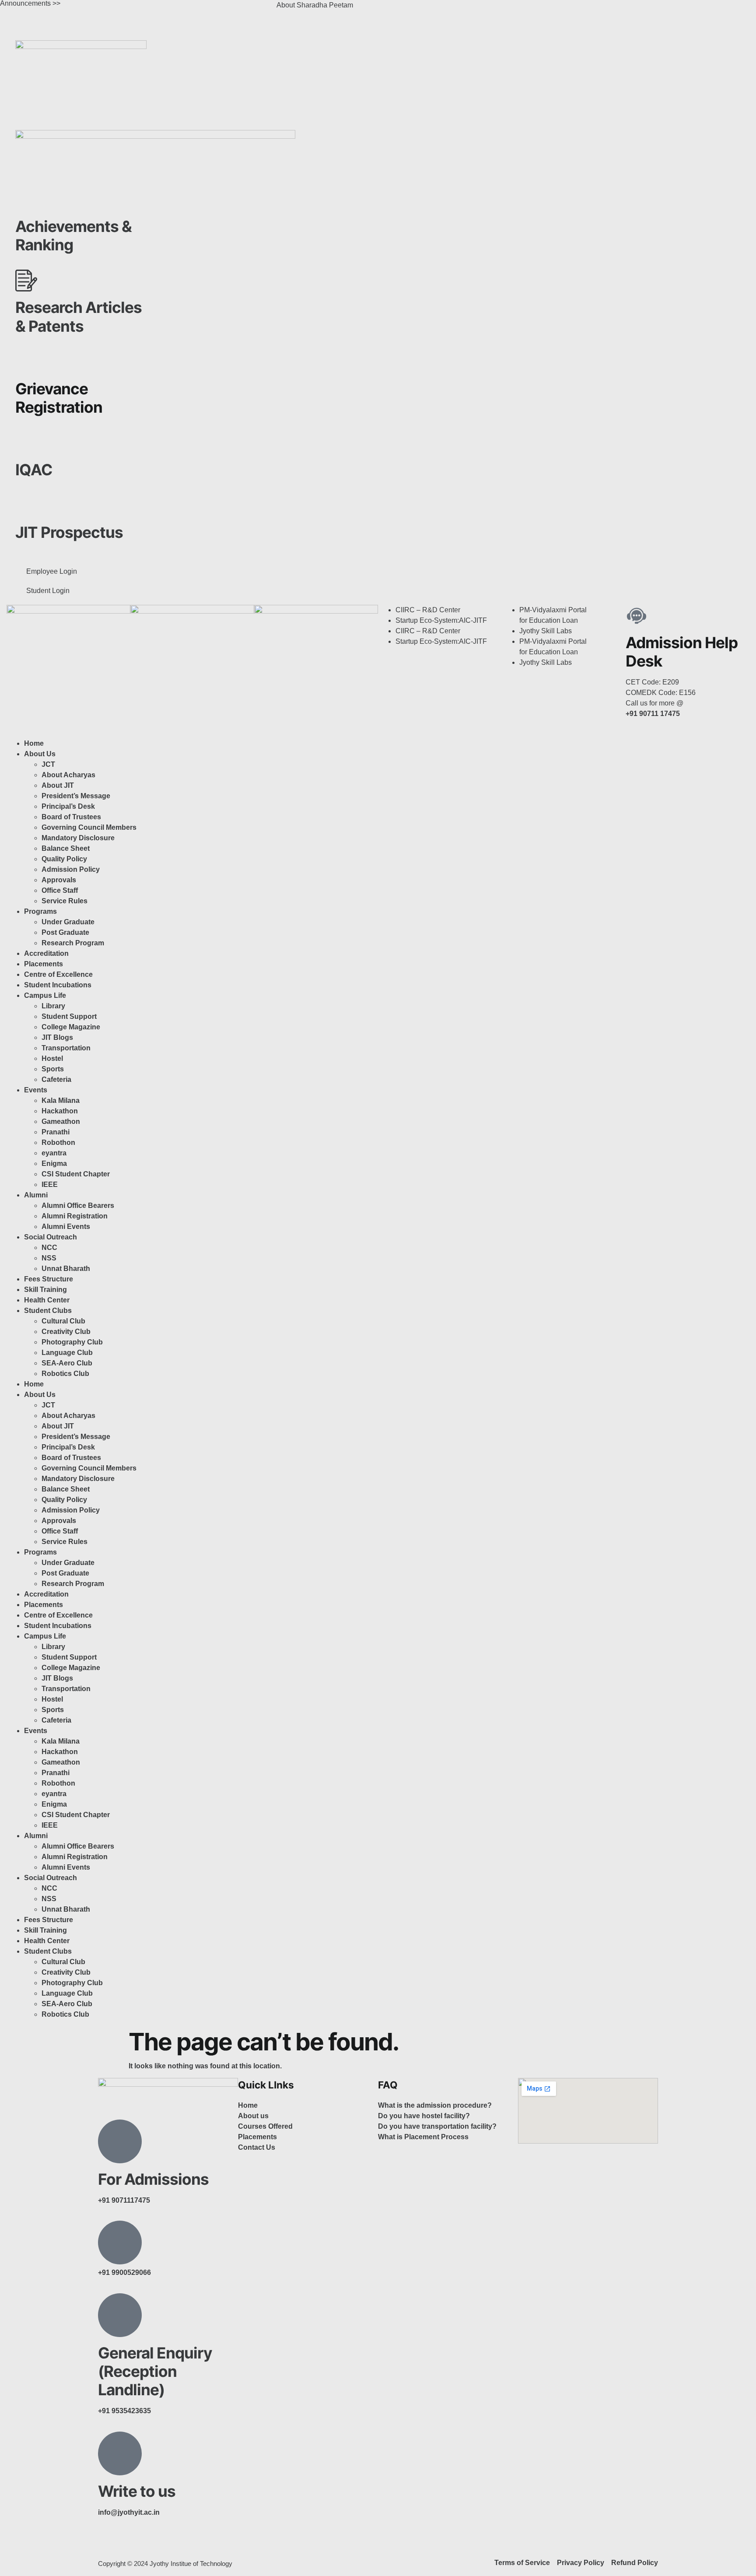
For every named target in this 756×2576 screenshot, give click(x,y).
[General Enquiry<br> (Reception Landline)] (120, 2315)
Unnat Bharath (66, 1269)
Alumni (36, 1195)
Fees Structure (49, 1279)
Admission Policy (71, 869)
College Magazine (71, 1027)
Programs (40, 911)
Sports (53, 1069)
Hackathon (60, 1111)
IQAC (34, 470)
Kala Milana (61, 1100)
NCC (49, 1248)
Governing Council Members (89, 827)
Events (36, 1090)
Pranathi (56, 1132)
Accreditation (46, 953)
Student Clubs (48, 1311)
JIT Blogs (57, 1037)
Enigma (54, 1163)
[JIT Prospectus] (26, 505)
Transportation (66, 1048)
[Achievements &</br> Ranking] (26, 200)
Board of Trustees (71, 817)
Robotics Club (65, 1374)
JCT (48, 764)
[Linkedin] (460, 11)
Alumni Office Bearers (79, 1206)
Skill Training (45, 1290)
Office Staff (60, 890)
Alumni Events (66, 1227)
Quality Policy (64, 859)
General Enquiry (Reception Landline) (155, 2371)
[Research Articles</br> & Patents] (26, 281)
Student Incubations (58, 985)
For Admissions (153, 2179)
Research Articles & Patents (79, 316)
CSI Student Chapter (76, 1174)
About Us (40, 754)
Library (53, 1006)
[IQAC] (26, 443)
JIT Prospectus (69, 532)
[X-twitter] (436, 11)
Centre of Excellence (58, 974)
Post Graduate (65, 932)
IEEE (50, 1184)
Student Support (69, 1016)
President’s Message (76, 796)
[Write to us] (120, 2453)
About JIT (58, 785)
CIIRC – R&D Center (428, 610)
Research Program (73, 943)
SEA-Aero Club (67, 1363)
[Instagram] (413, 11)
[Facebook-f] (109, 2544)
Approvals (59, 880)
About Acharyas (68, 775)
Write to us (137, 2491)
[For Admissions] (120, 2141)
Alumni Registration (75, 1216)
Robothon (58, 1142)
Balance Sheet (66, 848)
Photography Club (72, 1342)
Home (34, 743)
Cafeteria (56, 1079)
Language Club (67, 1353)
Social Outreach (51, 1237)
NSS (49, 1258)
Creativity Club (66, 1332)
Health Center (47, 1300)
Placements (44, 964)
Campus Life (45, 995)
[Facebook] (389, 11)
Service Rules (65, 901)
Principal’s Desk (68, 806)
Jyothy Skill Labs (546, 631)
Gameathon (61, 1121)
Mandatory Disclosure (78, 838)
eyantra (54, 1153)
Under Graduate (68, 922)
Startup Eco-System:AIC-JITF (441, 620)
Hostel (52, 1058)
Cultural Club (63, 1321)
